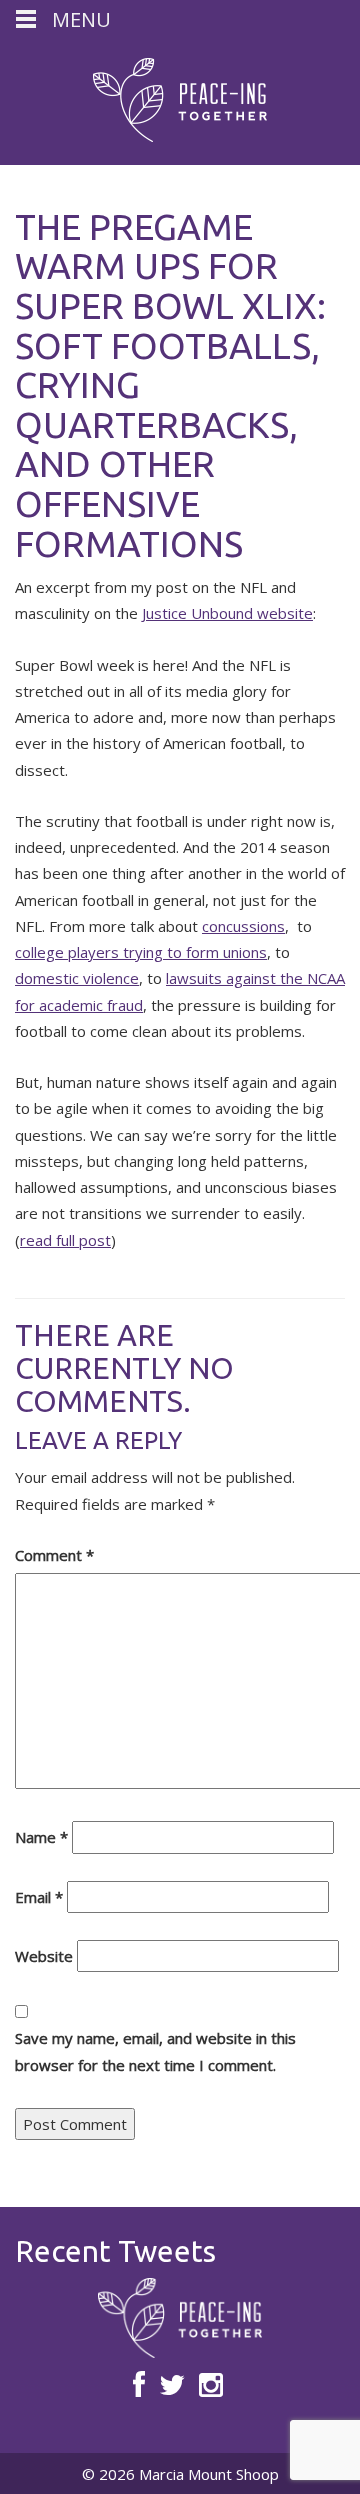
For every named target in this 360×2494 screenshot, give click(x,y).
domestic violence (77, 978)
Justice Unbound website (227, 613)
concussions (243, 926)
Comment (54, 1555)
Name (41, 1837)
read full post (65, 1240)
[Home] (180, 100)
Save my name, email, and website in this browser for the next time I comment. (155, 2051)
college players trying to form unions (141, 952)
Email (39, 1897)
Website (44, 1956)
